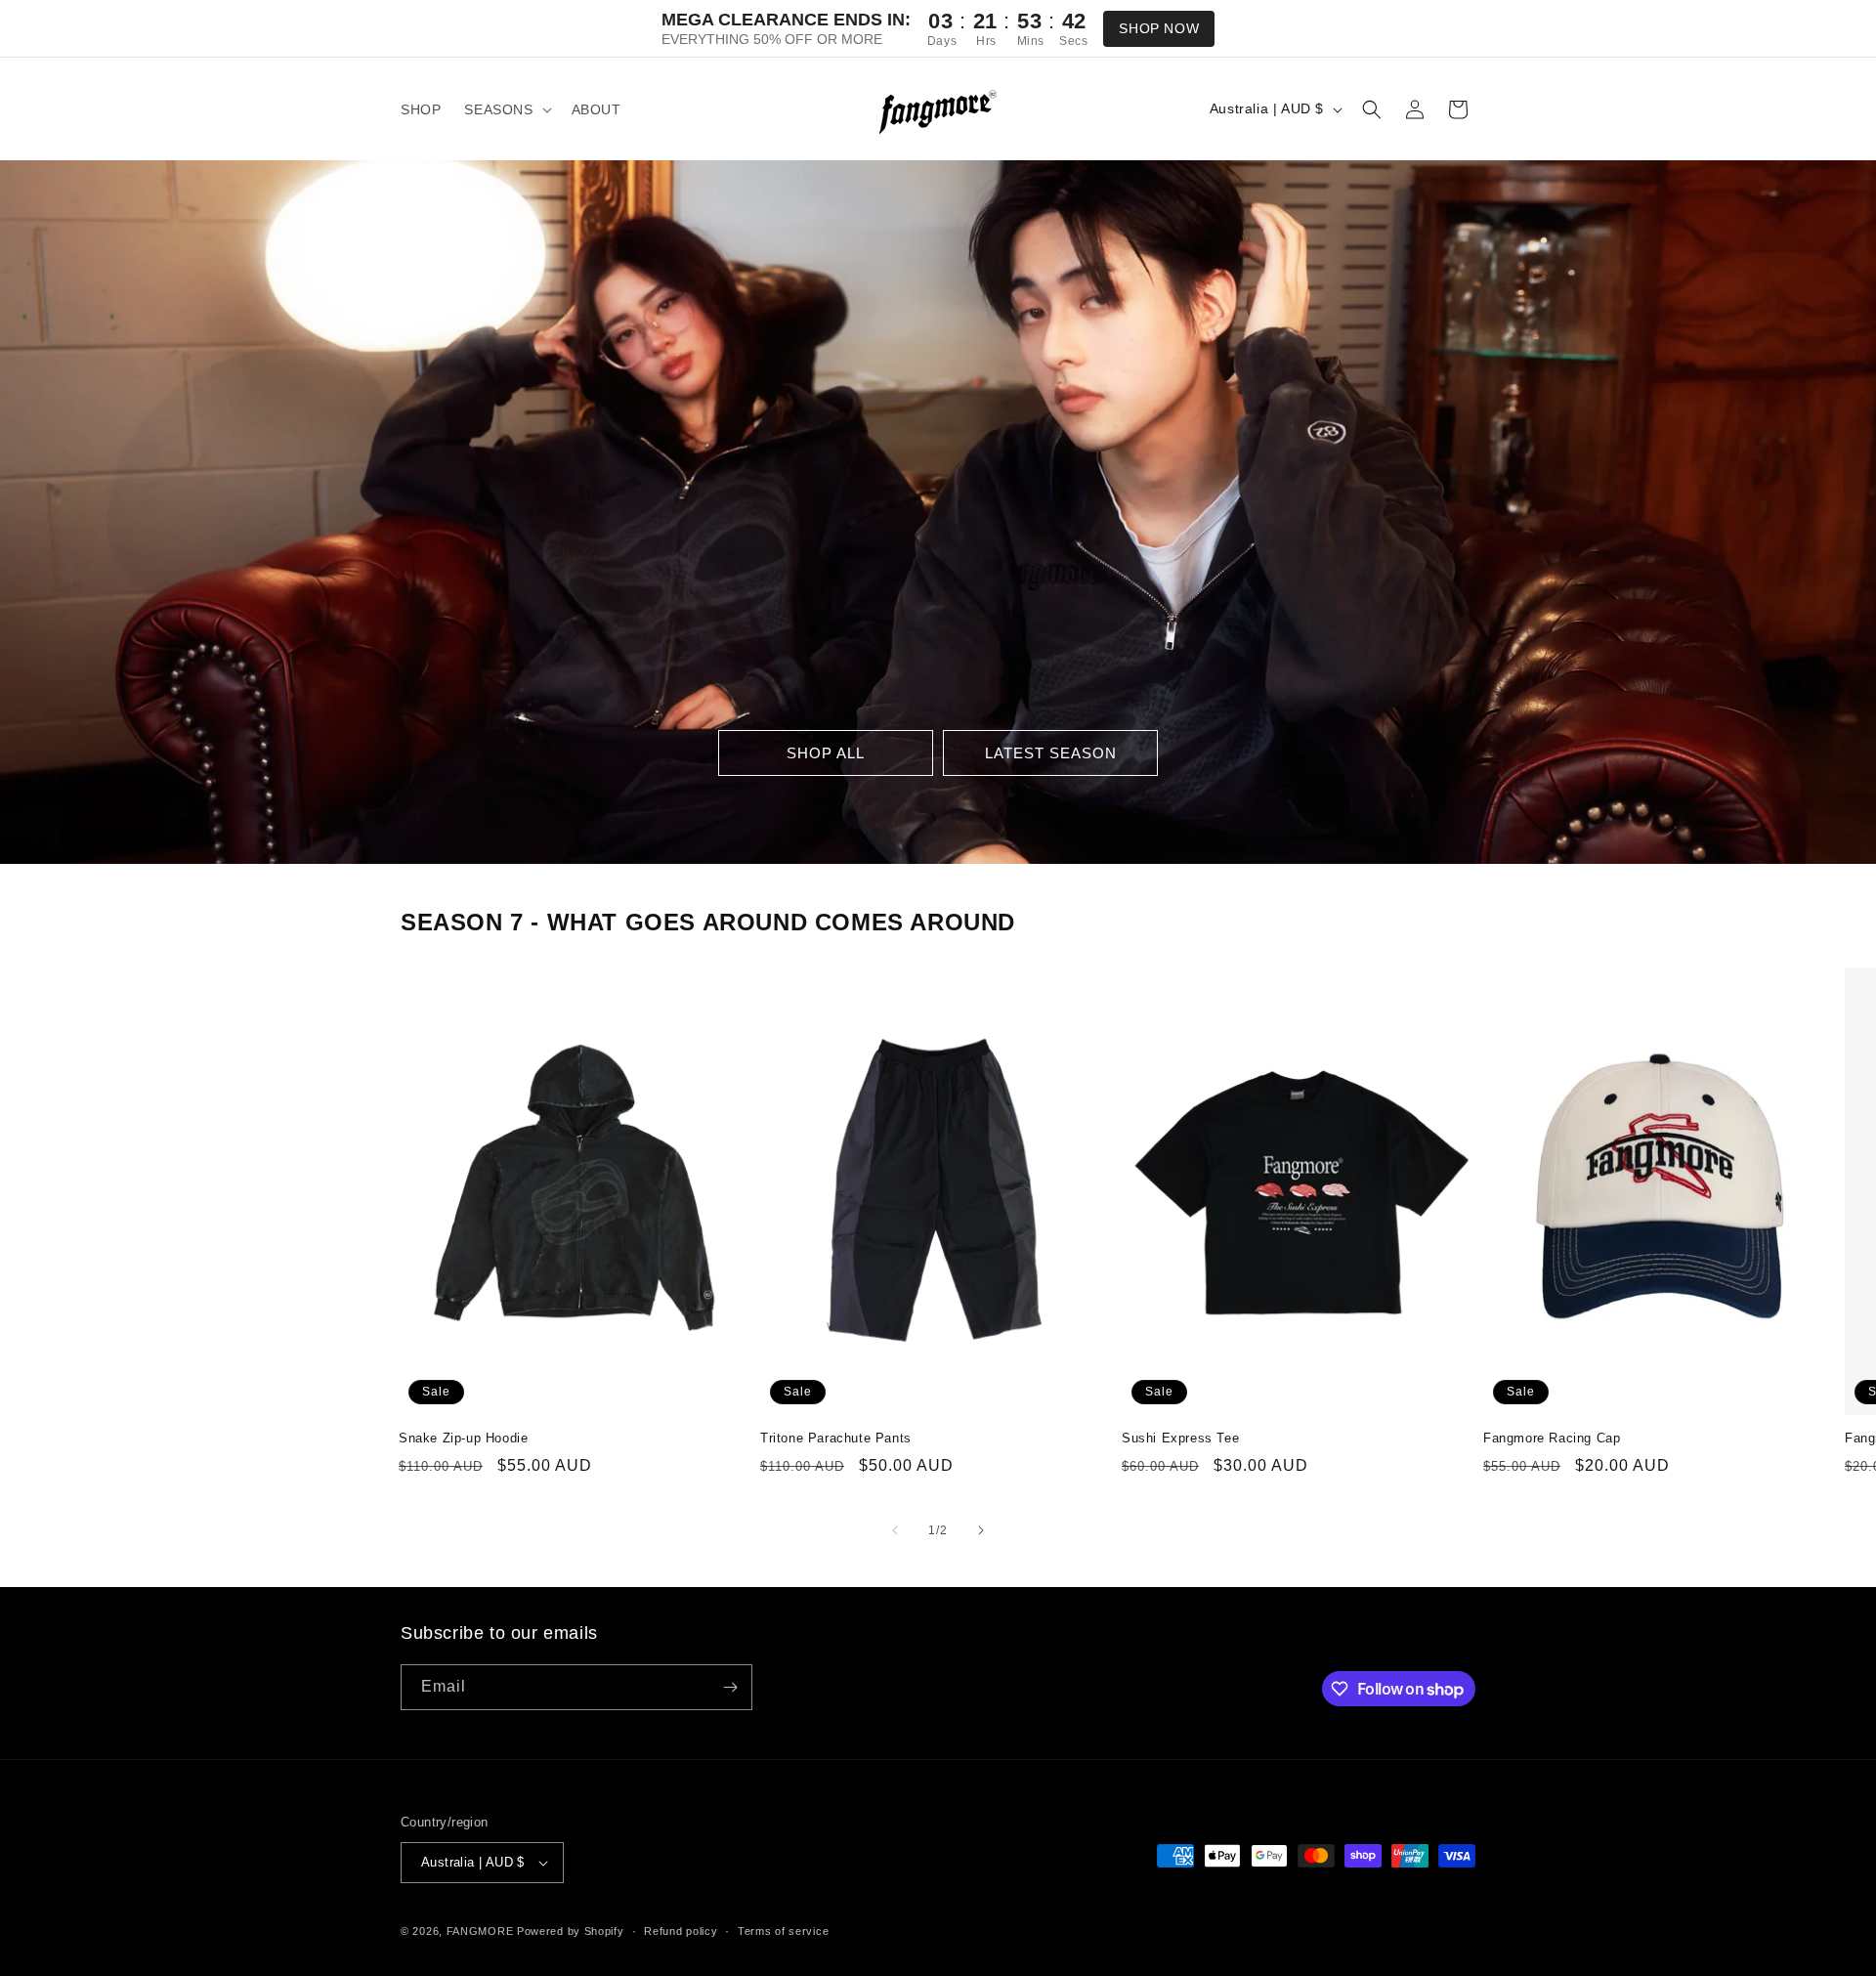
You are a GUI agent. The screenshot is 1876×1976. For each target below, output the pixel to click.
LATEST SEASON (1051, 753)
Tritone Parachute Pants (836, 1438)
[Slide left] (895, 1530)
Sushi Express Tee (1180, 1438)
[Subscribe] (730, 1687)
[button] (506, 109)
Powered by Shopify (571, 1931)
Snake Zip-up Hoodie (463, 1438)
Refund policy (681, 1931)
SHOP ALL (826, 753)
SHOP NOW (1159, 28)
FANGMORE (480, 1931)
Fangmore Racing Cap (1552, 1438)
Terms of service (783, 1931)
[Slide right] (981, 1530)
